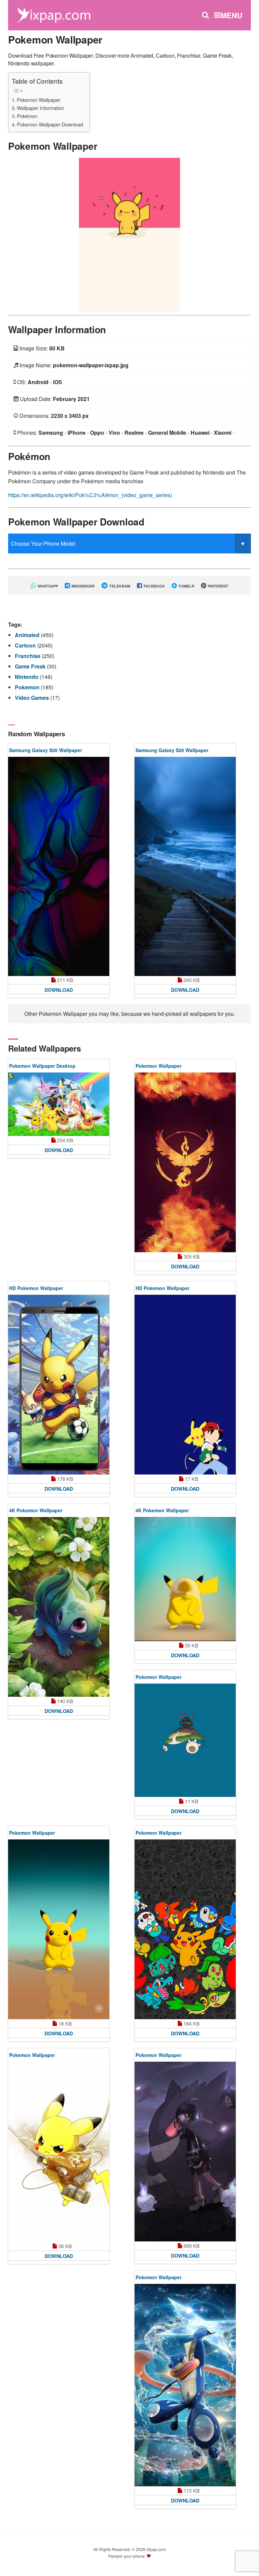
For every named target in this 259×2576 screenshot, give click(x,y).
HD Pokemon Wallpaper (36, 1288)
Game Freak (31, 666)
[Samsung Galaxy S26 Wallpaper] (59, 866)
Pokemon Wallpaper (39, 100)
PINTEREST (218, 586)
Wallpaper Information (40, 108)
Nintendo (27, 677)
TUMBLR (186, 586)
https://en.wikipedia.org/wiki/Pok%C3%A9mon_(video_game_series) (90, 495)
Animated (28, 635)
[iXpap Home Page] (54, 14)
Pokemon (28, 687)
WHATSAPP (47, 586)
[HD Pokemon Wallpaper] (59, 1385)
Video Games (33, 698)
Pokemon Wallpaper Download (50, 124)
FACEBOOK (154, 586)
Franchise (28, 656)
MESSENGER (83, 586)
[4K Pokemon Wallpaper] (59, 1607)
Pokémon (27, 116)
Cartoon (26, 645)
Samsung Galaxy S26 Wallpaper (46, 750)
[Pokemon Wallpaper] (129, 234)
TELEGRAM (119, 586)
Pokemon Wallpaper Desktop (42, 1066)
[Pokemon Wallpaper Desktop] (59, 1104)
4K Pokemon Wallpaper (36, 1510)
